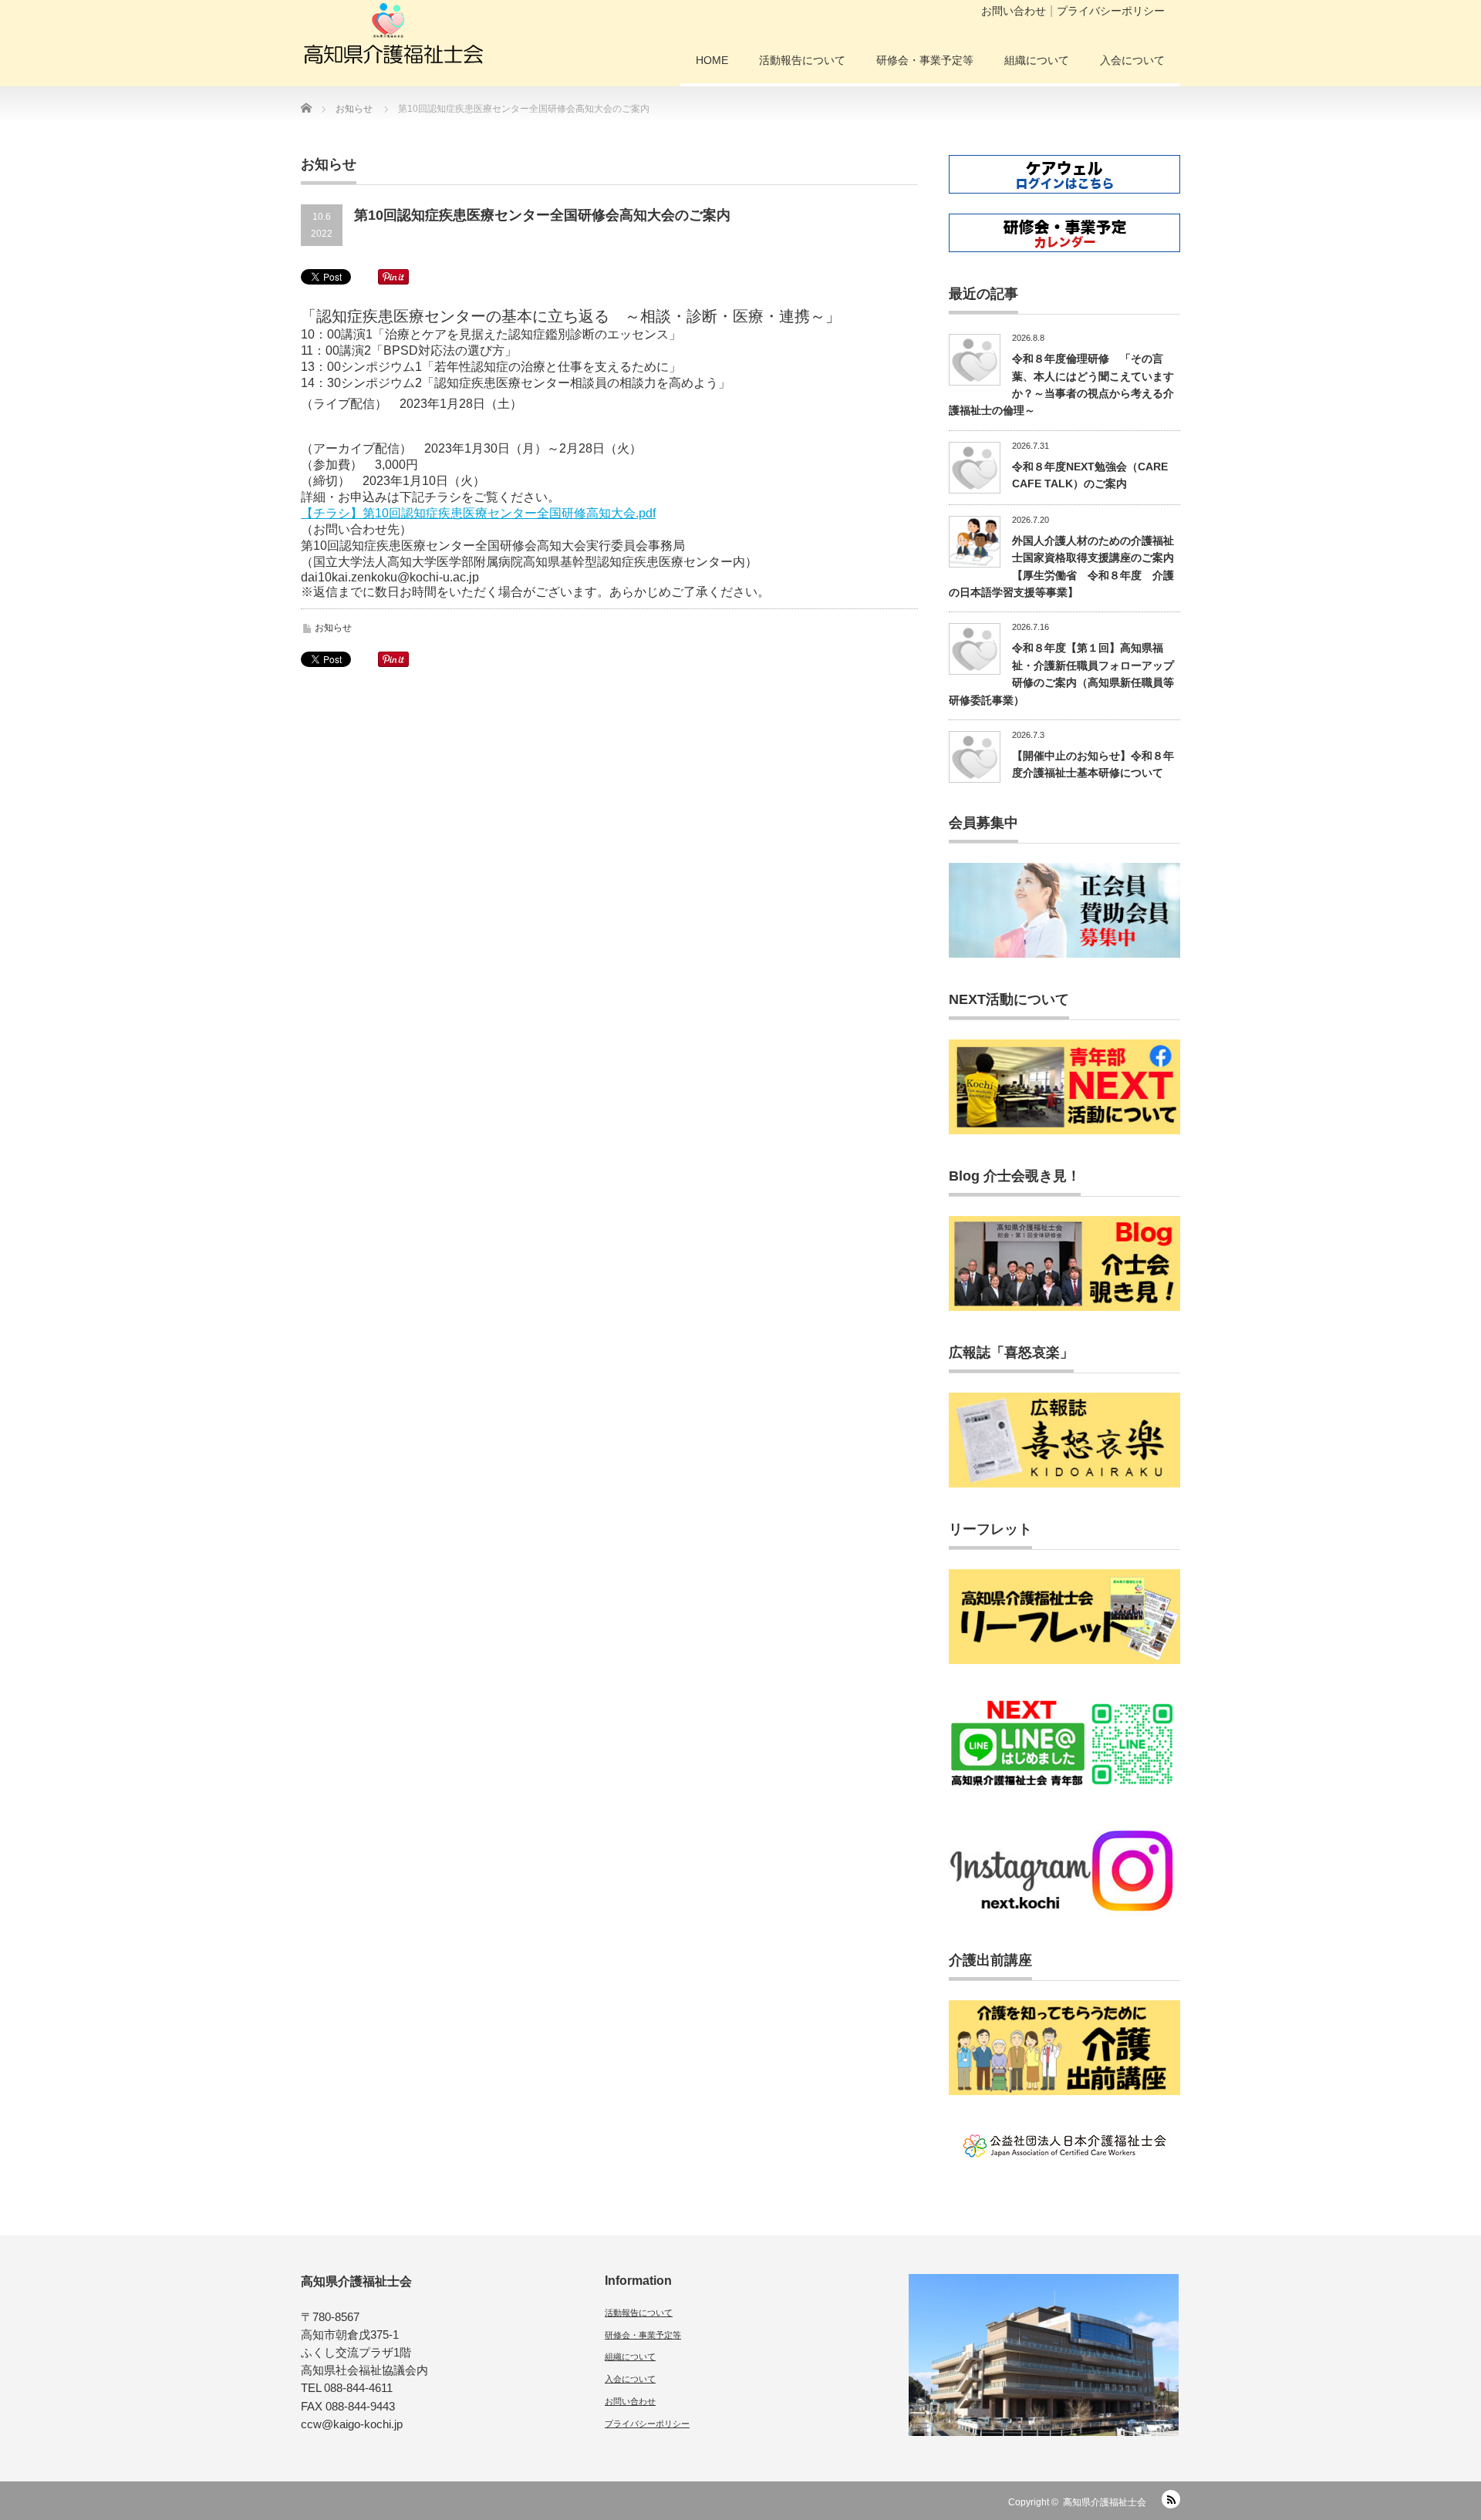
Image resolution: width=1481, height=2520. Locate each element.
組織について (1037, 60)
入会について (1132, 60)
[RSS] (1171, 2499)
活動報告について (802, 60)
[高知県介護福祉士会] (393, 39)
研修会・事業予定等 (925, 60)
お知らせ (333, 628)
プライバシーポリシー (1111, 11)
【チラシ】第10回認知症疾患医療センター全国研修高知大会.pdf (478, 513)
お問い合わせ (1014, 11)
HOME (712, 60)
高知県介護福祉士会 (1105, 2502)
